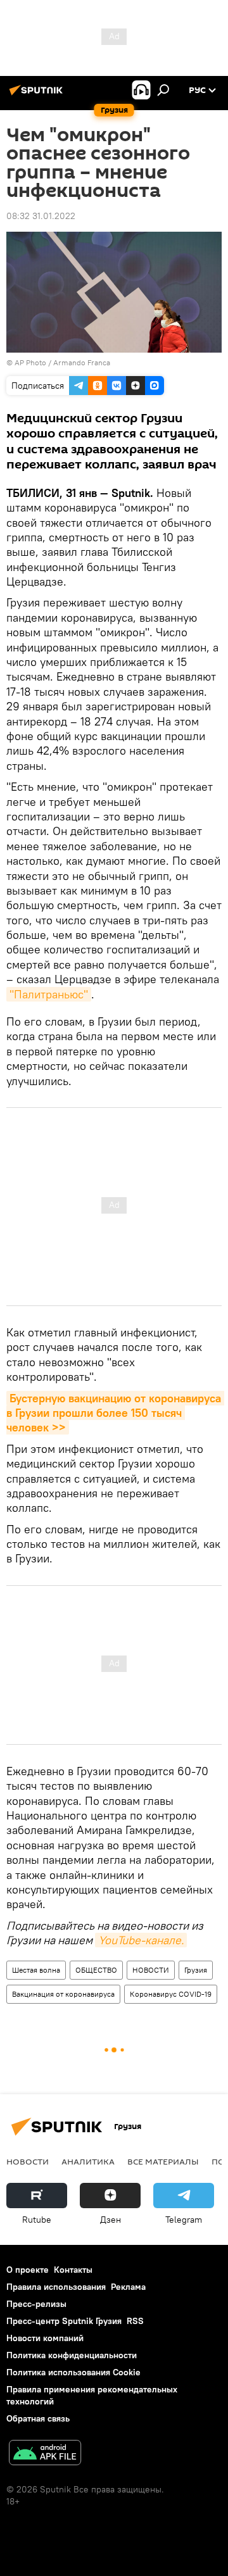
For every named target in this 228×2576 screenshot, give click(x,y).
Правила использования (56, 2287)
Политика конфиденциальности (72, 2355)
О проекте (28, 2270)
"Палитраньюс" (49, 994)
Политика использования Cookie (73, 2372)
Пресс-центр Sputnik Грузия (64, 2321)
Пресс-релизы (36, 2304)
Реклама (128, 2287)
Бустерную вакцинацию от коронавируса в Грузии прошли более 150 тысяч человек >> (115, 1413)
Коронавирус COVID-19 (171, 1994)
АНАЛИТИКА (88, 2161)
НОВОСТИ (151, 1970)
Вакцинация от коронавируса (63, 1994)
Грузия (196, 1970)
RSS (135, 2321)
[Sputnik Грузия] (38, 95)
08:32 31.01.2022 (41, 216)
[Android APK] (45, 2454)
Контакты (73, 2270)
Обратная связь (38, 2418)
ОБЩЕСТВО (96, 1970)
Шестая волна (36, 1970)
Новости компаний (45, 2338)
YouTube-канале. (141, 1940)
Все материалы (163, 2161)
